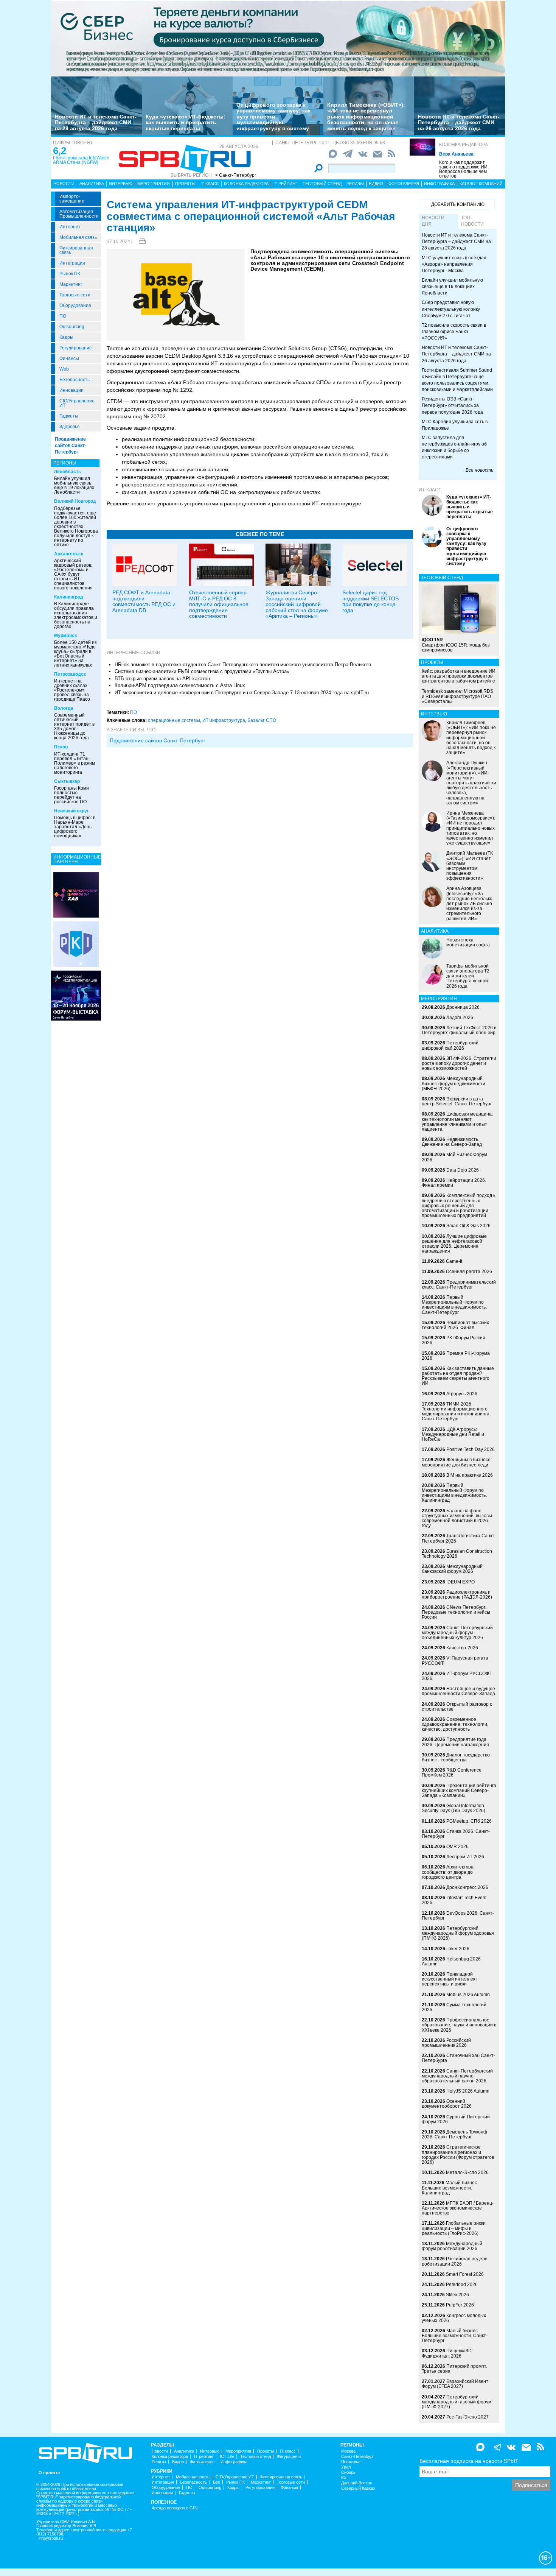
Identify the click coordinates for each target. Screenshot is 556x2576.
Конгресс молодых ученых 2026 (454, 2318)
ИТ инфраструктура (224, 720)
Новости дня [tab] (433, 221)
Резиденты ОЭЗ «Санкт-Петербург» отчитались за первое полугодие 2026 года (452, 405)
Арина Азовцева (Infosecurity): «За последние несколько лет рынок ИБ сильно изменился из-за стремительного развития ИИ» (469, 903)
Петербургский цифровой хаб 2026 (450, 1045)
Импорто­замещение (72, 199)
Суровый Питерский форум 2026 (456, 2119)
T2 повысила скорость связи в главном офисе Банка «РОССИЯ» (454, 332)
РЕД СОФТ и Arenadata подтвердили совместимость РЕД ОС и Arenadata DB (144, 601)
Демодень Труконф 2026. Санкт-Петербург (454, 2134)
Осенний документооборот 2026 (447, 2104)
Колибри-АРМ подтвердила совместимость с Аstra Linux (180, 685)
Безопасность (75, 380)
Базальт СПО (262, 720)
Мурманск (65, 636)
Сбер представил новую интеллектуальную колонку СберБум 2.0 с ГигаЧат (451, 309)
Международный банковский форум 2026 (452, 1569)
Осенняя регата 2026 (469, 1272)
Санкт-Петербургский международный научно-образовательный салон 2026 (457, 2076)
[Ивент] (76, 895)
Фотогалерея (404, 184)
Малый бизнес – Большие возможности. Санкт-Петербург (455, 2336)
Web (64, 369)
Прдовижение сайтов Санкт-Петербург (158, 740)
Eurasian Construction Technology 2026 (457, 1554)
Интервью (121, 184)
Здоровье (70, 427)
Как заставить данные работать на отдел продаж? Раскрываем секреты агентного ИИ (458, 1376)
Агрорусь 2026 (462, 1394)
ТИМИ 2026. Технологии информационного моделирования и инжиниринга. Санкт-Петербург (456, 1412)
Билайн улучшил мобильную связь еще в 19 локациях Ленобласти (74, 485)
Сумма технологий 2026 (454, 2007)
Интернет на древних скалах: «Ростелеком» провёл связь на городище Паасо (72, 690)
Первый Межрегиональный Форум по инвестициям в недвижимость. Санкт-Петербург (454, 1305)
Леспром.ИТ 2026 (465, 1857)
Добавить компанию (458, 204)
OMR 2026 (457, 1847)
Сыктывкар (67, 781)
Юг (344, 2478)
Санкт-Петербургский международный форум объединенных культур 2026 (457, 1633)
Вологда (64, 708)
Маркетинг (71, 284)
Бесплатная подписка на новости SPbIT (469, 2461)
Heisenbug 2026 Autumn (451, 1961)
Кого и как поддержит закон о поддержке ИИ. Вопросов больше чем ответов (464, 169)
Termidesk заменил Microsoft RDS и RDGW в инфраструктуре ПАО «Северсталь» (457, 696)
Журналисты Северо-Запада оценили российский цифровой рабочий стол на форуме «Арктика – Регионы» (297, 604)
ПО (63, 316)
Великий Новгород (75, 501)
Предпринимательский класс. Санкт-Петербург (459, 1285)
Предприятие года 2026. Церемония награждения (455, 1742)
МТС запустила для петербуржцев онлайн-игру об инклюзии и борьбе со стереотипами (454, 447)
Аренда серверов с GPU (175, 2508)
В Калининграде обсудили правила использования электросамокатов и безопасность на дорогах (76, 615)
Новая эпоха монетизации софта (468, 942)
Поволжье (351, 2462)
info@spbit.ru (51, 2538)
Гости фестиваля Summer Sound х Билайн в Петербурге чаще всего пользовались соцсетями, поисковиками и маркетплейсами (457, 380)
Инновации (71, 390)
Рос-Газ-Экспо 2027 (467, 2417)
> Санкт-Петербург (236, 175)
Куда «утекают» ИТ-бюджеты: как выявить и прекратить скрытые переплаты (186, 122)
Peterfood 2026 (462, 2285)
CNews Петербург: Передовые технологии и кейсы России (456, 1612)
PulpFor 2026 (460, 2305)
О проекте (49, 2473)
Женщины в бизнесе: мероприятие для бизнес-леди (457, 1462)
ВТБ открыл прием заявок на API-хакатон (162, 679)
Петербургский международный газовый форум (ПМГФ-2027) (457, 2402)
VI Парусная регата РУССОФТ (455, 1660)
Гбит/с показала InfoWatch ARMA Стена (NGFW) (81, 160)
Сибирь (348, 2472)
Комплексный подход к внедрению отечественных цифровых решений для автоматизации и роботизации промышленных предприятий (458, 1205)
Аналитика (92, 184)
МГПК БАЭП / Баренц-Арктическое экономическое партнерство (458, 2208)
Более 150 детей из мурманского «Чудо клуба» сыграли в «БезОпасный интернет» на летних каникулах (75, 654)
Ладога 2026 (460, 1018)
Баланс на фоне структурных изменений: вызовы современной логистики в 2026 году (457, 1518)
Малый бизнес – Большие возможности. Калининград (451, 2188)
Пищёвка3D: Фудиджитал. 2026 (447, 2353)
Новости (64, 184)
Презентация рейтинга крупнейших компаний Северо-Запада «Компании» (459, 1791)
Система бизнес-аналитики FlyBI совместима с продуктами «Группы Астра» (202, 671)
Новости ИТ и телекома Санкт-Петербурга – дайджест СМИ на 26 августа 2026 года (459, 122)
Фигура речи (289, 2457)
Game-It (454, 1261)
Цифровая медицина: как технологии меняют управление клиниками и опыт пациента (457, 1122)
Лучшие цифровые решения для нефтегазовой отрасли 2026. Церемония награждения (454, 1244)
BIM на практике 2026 (470, 1475)
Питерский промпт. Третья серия (454, 2369)
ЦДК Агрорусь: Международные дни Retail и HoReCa (453, 1434)
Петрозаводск (70, 674)
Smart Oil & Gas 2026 (468, 1226)
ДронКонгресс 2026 (467, 1887)
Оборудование (75, 305)
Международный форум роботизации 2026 (452, 2246)
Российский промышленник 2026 (446, 2043)
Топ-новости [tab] (472, 221)
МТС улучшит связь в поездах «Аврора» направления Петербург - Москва (454, 264)
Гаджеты (69, 416)
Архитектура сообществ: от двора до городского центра (448, 1872)
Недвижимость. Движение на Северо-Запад (452, 1142)
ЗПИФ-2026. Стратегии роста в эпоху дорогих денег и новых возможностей (459, 1063)
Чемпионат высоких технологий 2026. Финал (455, 1325)
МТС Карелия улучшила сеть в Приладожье (455, 425)
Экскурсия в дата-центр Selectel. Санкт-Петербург (457, 1101)
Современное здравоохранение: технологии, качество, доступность (455, 1724)
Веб (217, 2482)
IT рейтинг (286, 184)
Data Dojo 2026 (463, 1170)
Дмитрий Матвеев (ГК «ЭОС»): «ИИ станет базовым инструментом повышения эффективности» (470, 866)
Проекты (185, 184)
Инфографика (439, 184)
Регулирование (76, 348)
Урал (346, 2467)
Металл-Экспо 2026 (467, 2172)
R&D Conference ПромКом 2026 (452, 1773)
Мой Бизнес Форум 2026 (454, 1157)
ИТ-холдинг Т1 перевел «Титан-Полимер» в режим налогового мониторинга (75, 763)
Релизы (355, 184)
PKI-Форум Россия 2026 (453, 1340)
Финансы (69, 358)
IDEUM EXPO (460, 1582)
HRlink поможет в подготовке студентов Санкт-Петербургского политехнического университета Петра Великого (243, 665)
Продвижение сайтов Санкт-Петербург (71, 446)
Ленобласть (68, 472)
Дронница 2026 (463, 1007)
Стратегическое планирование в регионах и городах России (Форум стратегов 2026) (458, 2155)
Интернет (70, 227)
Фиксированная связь (76, 250)
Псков (61, 747)
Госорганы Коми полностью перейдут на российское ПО (71, 795)
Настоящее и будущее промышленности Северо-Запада (458, 1691)
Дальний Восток (356, 2483)
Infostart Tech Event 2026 (454, 1900)
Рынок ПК (70, 274)
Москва (348, 2451)
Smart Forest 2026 (465, 2274)
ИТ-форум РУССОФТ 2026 (457, 1676)
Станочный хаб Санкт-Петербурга (458, 2058)
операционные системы (174, 720)
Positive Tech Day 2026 (471, 1449)
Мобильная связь (78, 237)
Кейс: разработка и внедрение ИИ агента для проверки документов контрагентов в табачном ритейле (459, 676)
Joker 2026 (458, 1949)
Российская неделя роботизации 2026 (455, 2261)
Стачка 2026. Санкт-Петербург (456, 1834)
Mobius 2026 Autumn (468, 1995)
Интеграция (72, 263)
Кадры (66, 337)
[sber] (278, 38)
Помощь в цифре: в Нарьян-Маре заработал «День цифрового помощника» (75, 827)
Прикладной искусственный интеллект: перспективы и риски (450, 1979)
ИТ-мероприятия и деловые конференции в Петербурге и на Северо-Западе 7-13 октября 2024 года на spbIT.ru (242, 693)
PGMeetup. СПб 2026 (469, 1821)
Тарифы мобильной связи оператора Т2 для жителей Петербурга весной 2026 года (468, 976)
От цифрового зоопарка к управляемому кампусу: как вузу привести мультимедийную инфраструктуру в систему (273, 117)
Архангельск (69, 554)
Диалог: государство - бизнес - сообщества (457, 1757)
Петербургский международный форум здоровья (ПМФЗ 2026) (458, 1933)
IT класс (210, 184)
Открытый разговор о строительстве (457, 1707)
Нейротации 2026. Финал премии (454, 1183)
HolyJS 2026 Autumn (468, 2091)
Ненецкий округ (71, 811)
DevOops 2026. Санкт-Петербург (458, 1916)
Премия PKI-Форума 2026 (456, 1356)
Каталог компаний (481, 184)
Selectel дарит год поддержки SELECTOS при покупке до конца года (370, 601)
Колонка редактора (464, 145)
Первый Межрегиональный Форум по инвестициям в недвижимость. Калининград (454, 1493)
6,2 (60, 151)
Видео (376, 184)
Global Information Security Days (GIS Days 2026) (453, 1808)
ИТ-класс (430, 490)
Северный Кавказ (358, 2488)
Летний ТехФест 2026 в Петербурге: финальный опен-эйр (459, 1030)
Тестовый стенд (322, 184)
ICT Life (227, 2457)
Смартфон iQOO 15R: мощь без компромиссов (456, 645)
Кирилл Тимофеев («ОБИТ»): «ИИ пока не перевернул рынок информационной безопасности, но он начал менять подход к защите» (366, 117)
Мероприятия (154, 184)
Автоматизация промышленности (79, 214)
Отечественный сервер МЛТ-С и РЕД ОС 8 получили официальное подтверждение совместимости (219, 604)
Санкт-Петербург (358, 2457)
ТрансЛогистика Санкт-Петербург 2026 (459, 1538)
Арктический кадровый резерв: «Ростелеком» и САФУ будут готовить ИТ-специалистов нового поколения (73, 574)
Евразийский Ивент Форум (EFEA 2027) (455, 2384)
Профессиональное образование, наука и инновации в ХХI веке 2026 (459, 2025)
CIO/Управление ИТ (77, 403)
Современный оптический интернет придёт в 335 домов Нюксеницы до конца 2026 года (74, 726)
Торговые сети (75, 295)
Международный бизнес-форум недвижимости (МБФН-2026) (453, 1083)
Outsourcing (72, 327)
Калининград (69, 597)
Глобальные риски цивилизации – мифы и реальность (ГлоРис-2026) (454, 2228)
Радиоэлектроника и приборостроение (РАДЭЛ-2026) (457, 1595)
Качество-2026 (462, 1648)
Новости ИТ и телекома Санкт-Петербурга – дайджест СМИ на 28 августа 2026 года (96, 122)
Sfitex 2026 (457, 2295)
